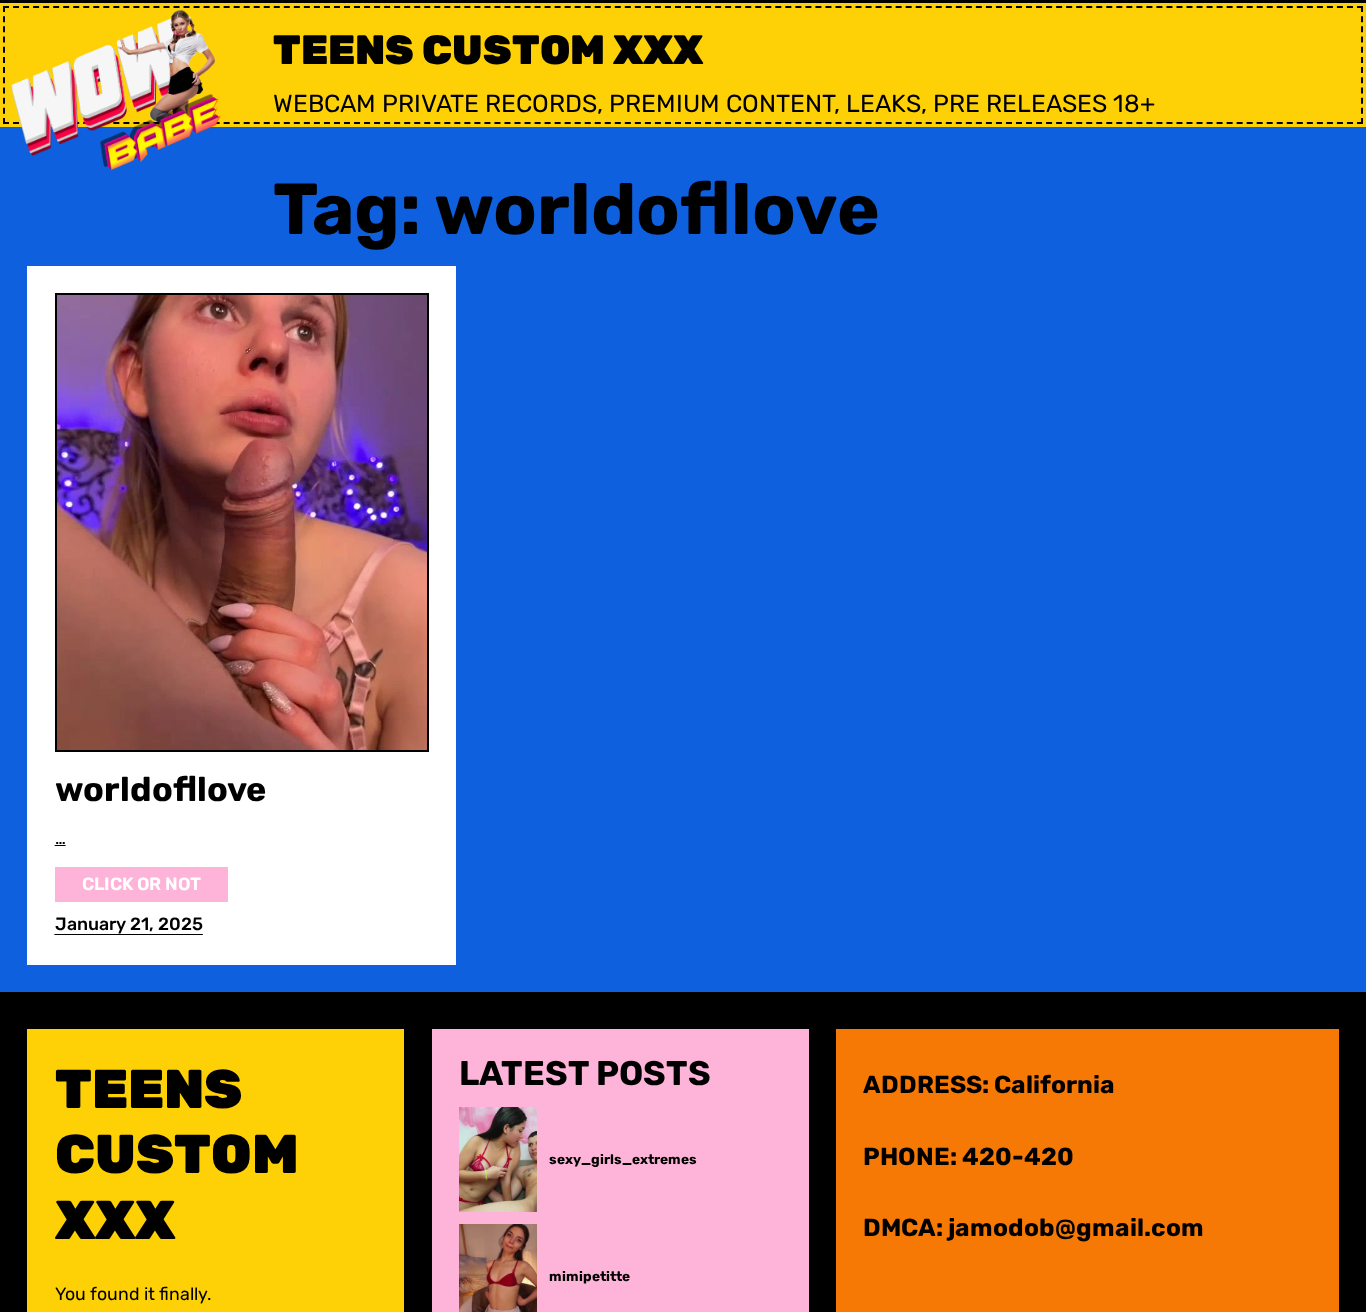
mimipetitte (589, 1276)
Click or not (141, 883)
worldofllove (160, 789)
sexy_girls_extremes (623, 1159)
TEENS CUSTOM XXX (488, 50)
